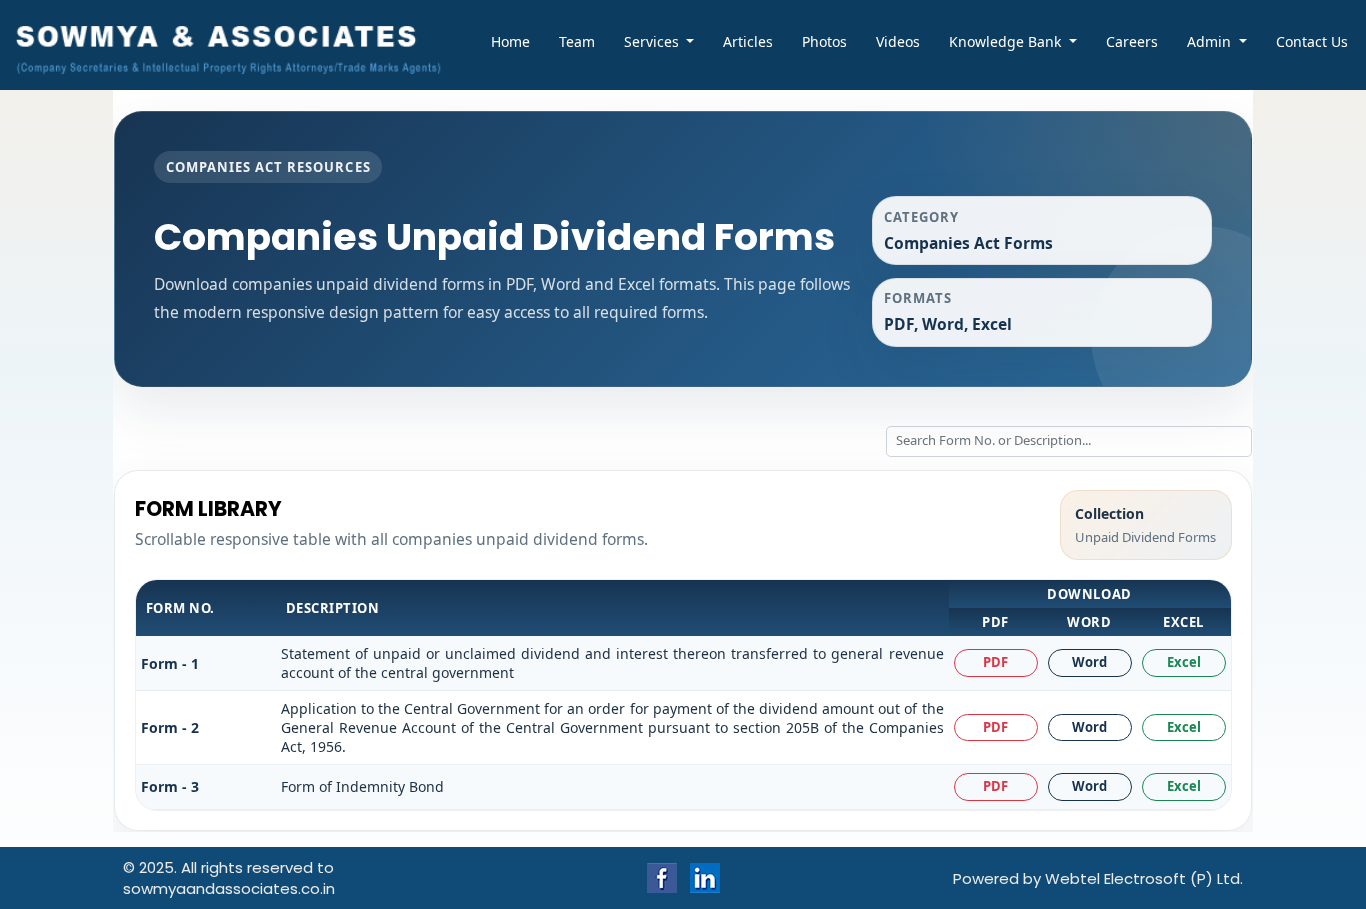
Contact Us (1312, 41)
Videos (898, 41)
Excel (1184, 662)
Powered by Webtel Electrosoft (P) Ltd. (1098, 878)
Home (510, 41)
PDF (995, 662)
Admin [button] (1211, 41)
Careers (1132, 41)
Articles (748, 41)
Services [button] (653, 41)
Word (1089, 662)
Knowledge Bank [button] (1007, 41)
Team (577, 41)
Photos (824, 41)
